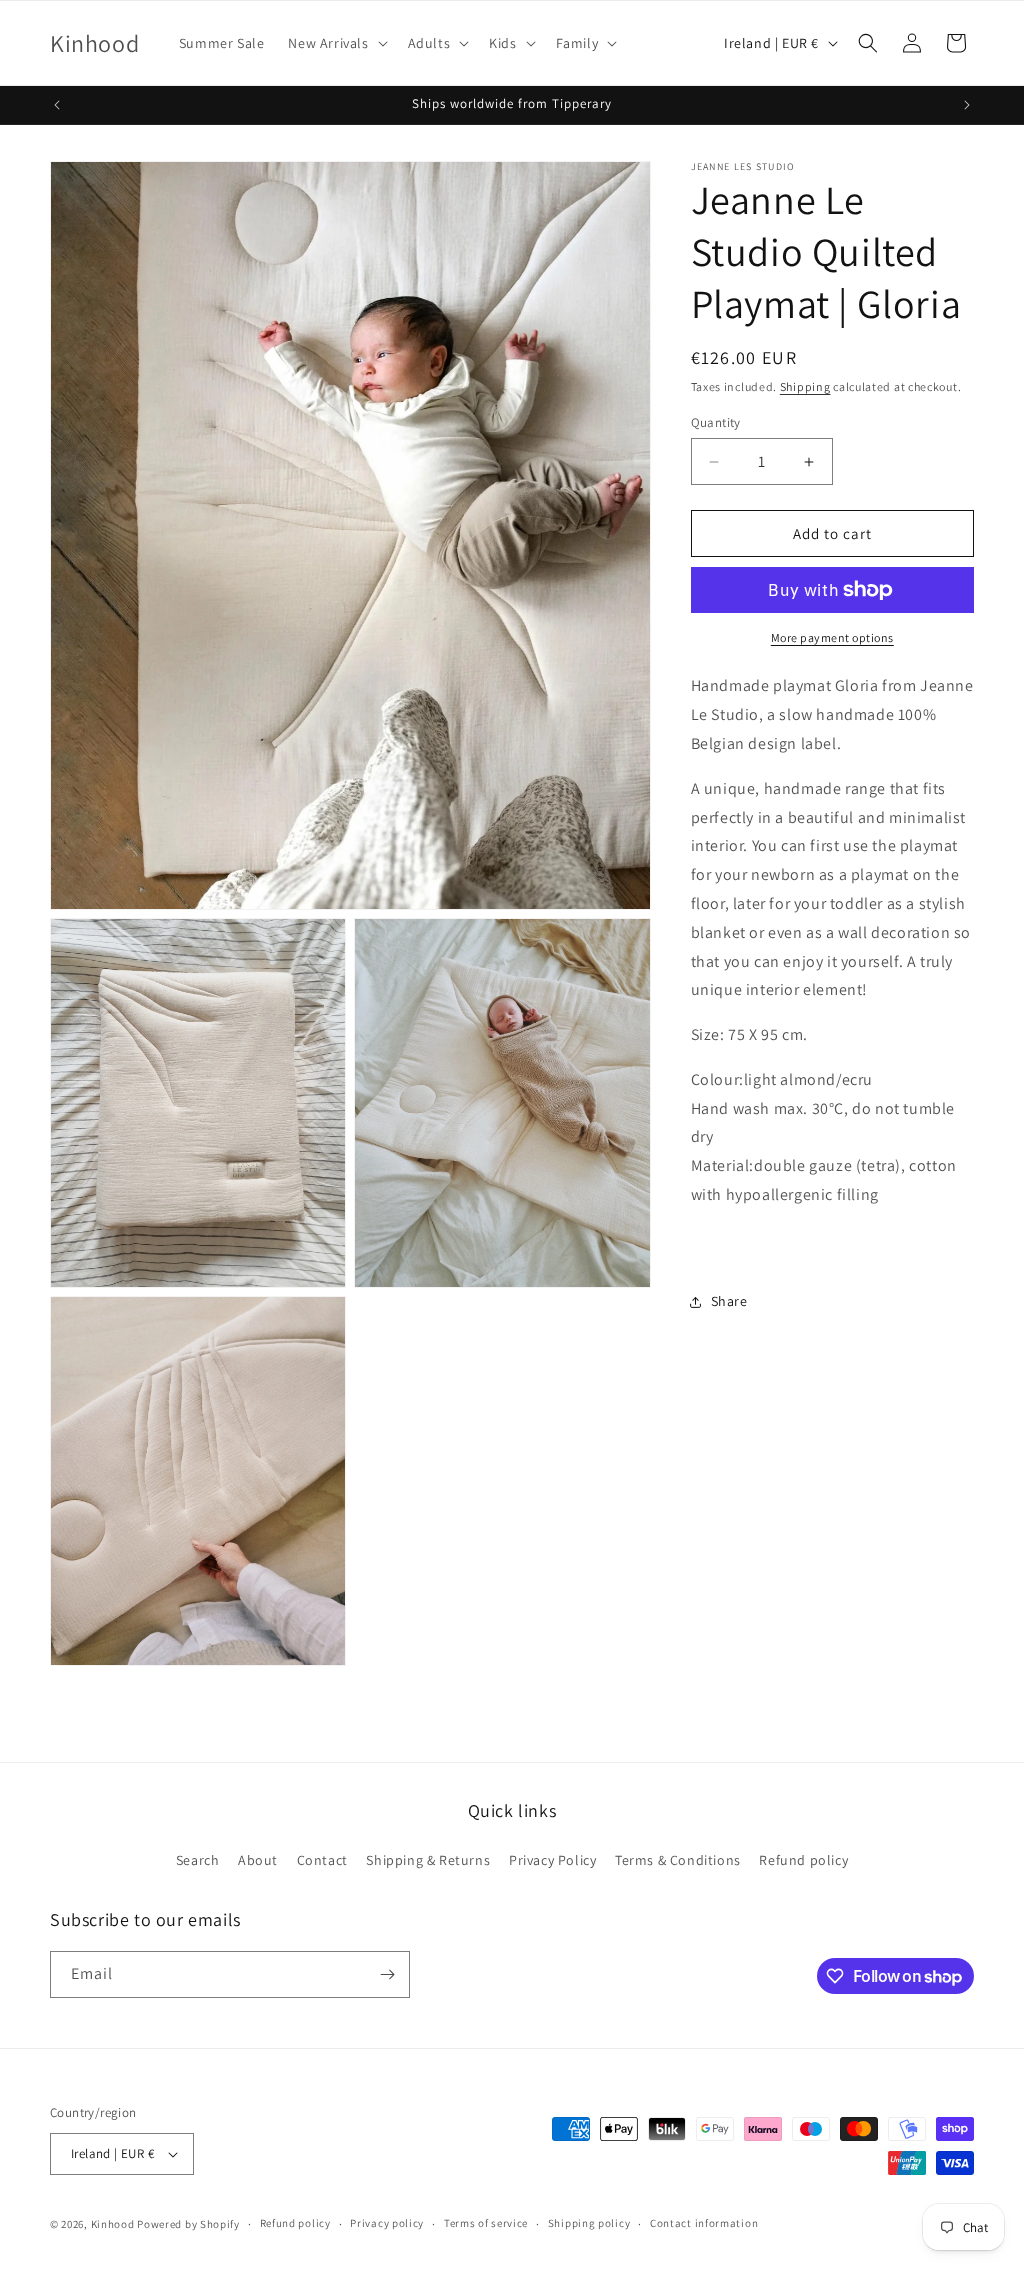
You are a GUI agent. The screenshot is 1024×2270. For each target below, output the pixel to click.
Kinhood (113, 2224)
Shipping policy (589, 2223)
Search (198, 1860)
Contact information (704, 2223)
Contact (322, 1860)
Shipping (805, 386)
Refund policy (803, 1860)
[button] (335, 43)
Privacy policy (387, 2223)
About (258, 1860)
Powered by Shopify (188, 2224)
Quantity (716, 422)
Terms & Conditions (678, 1860)
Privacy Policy (552, 1860)
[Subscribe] (387, 1974)
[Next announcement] (967, 105)
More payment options (832, 637)
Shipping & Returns (428, 1860)
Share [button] (729, 1301)
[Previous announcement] (57, 105)
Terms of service (486, 2223)
